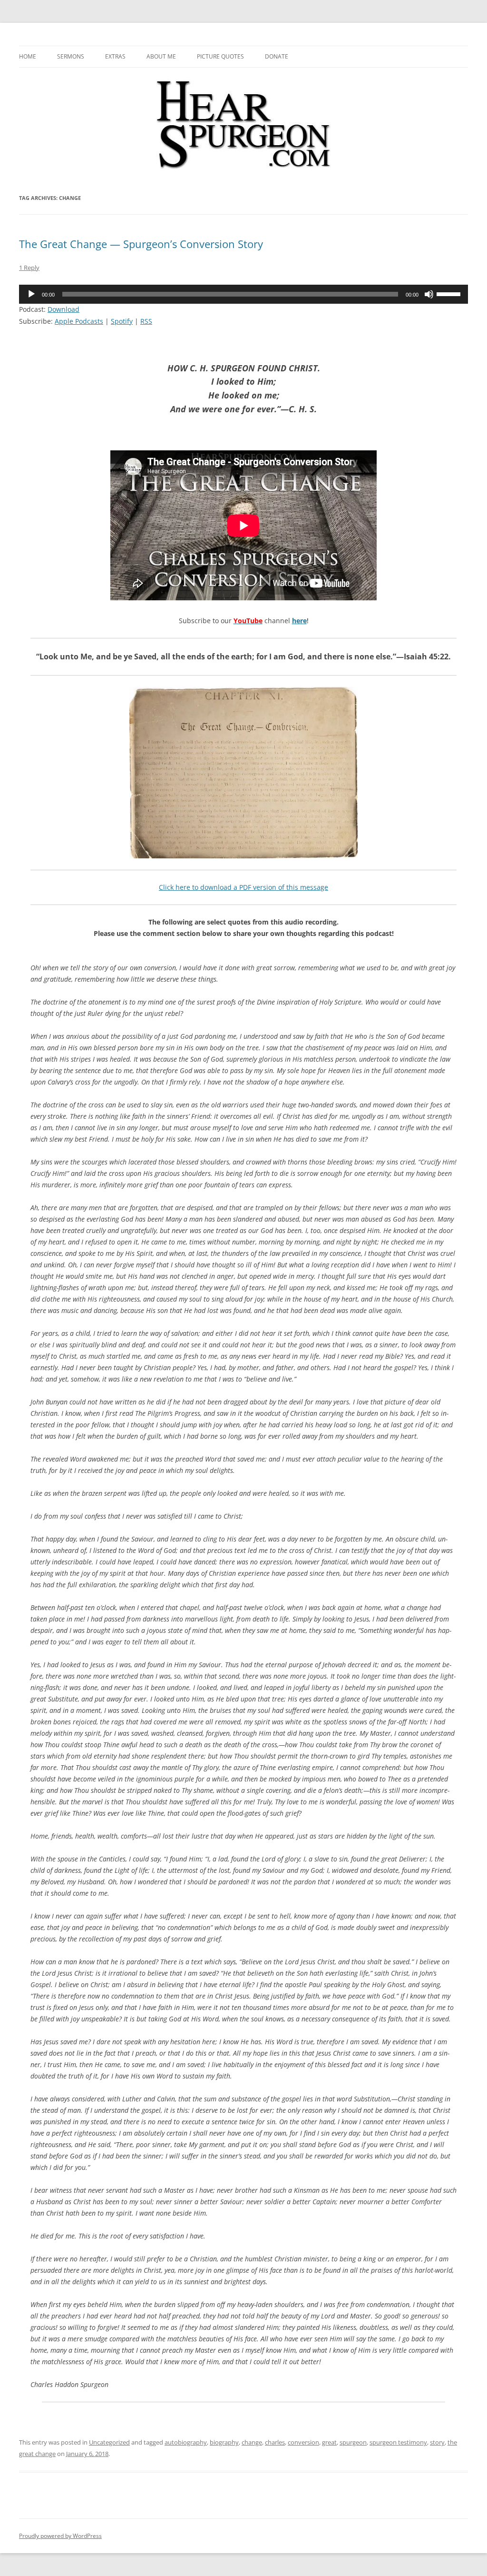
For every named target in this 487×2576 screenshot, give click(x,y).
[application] (243, 294)
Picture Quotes (220, 56)
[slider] (450, 293)
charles (275, 2442)
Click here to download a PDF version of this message (243, 887)
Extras (115, 56)
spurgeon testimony (398, 2442)
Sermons (71, 56)
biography (224, 2442)
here (299, 621)
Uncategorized (109, 2442)
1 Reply (29, 268)
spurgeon (353, 2442)
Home (28, 56)
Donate (277, 56)
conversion (303, 2442)
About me (161, 56)
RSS (146, 321)
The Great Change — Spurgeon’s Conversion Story (141, 244)
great (329, 2442)
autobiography (186, 2442)
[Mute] (429, 294)
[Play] (31, 294)
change (252, 2442)
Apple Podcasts (79, 321)
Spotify (122, 321)
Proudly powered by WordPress (60, 2536)
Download (63, 309)
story (437, 2442)
